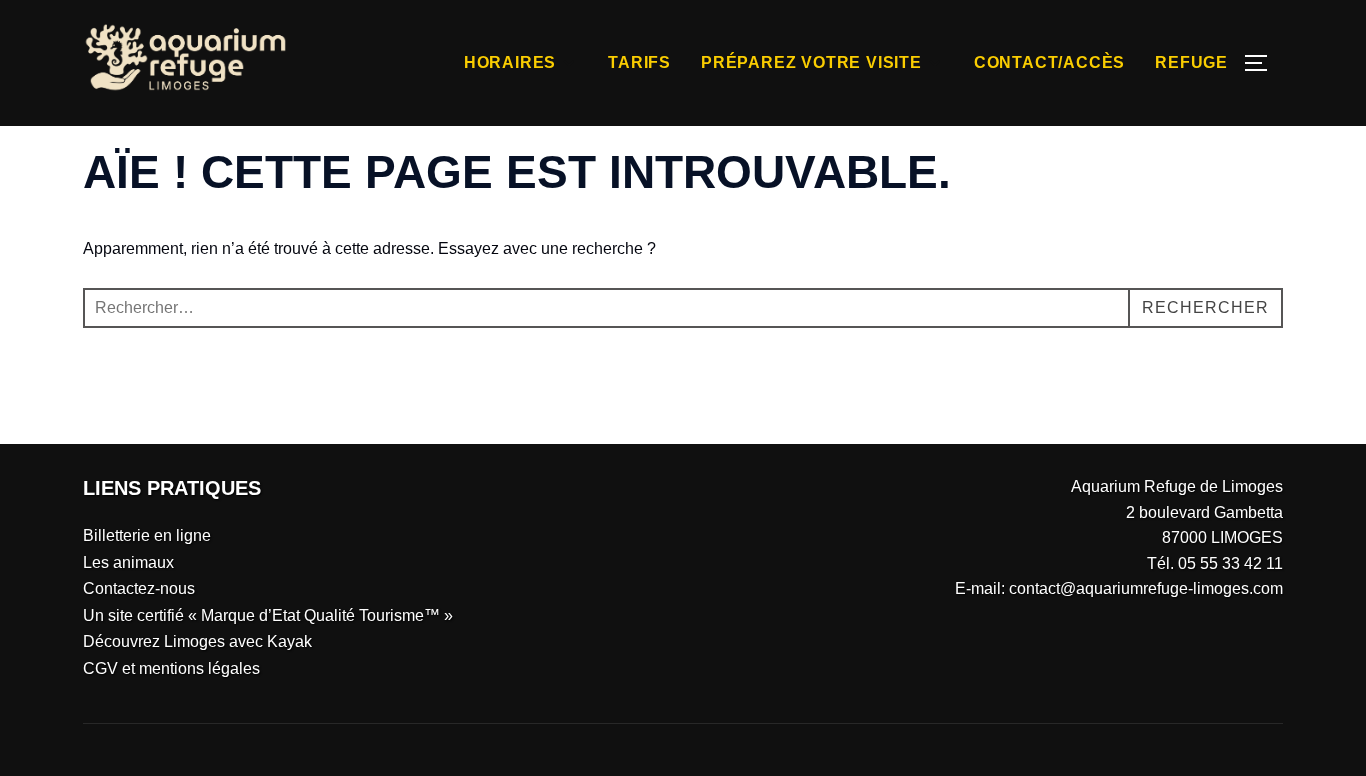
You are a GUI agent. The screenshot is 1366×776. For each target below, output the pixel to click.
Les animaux (128, 562)
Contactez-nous (139, 588)
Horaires (510, 62)
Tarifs (639, 62)
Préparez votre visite (811, 62)
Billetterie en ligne (147, 535)
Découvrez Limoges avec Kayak (197, 641)
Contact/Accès (1049, 62)
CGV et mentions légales (171, 668)
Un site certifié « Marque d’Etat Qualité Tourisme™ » (268, 615)
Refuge (1191, 62)
